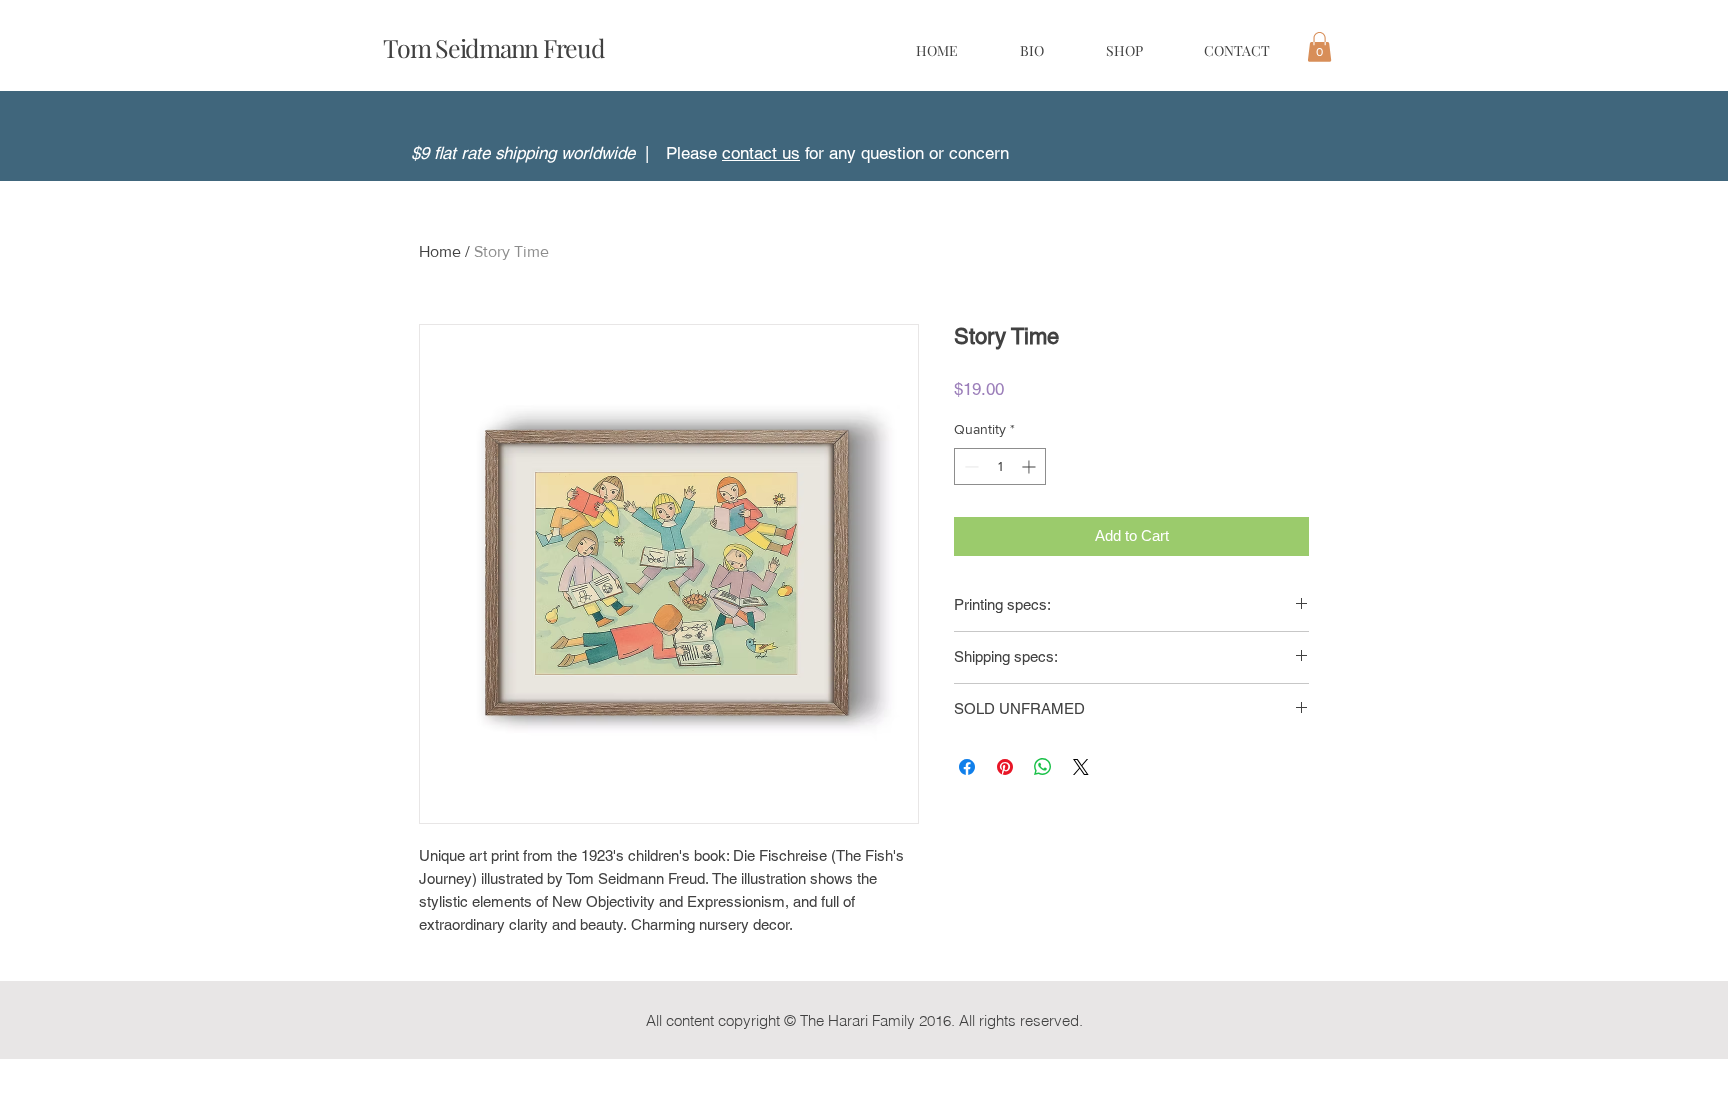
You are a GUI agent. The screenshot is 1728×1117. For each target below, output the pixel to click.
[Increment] (1030, 466)
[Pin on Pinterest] (1005, 767)
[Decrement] (969, 466)
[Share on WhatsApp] (1043, 767)
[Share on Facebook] (967, 767)
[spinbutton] (1000, 466)
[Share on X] (1081, 767)
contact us (761, 153)
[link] (1319, 47)
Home (440, 251)
